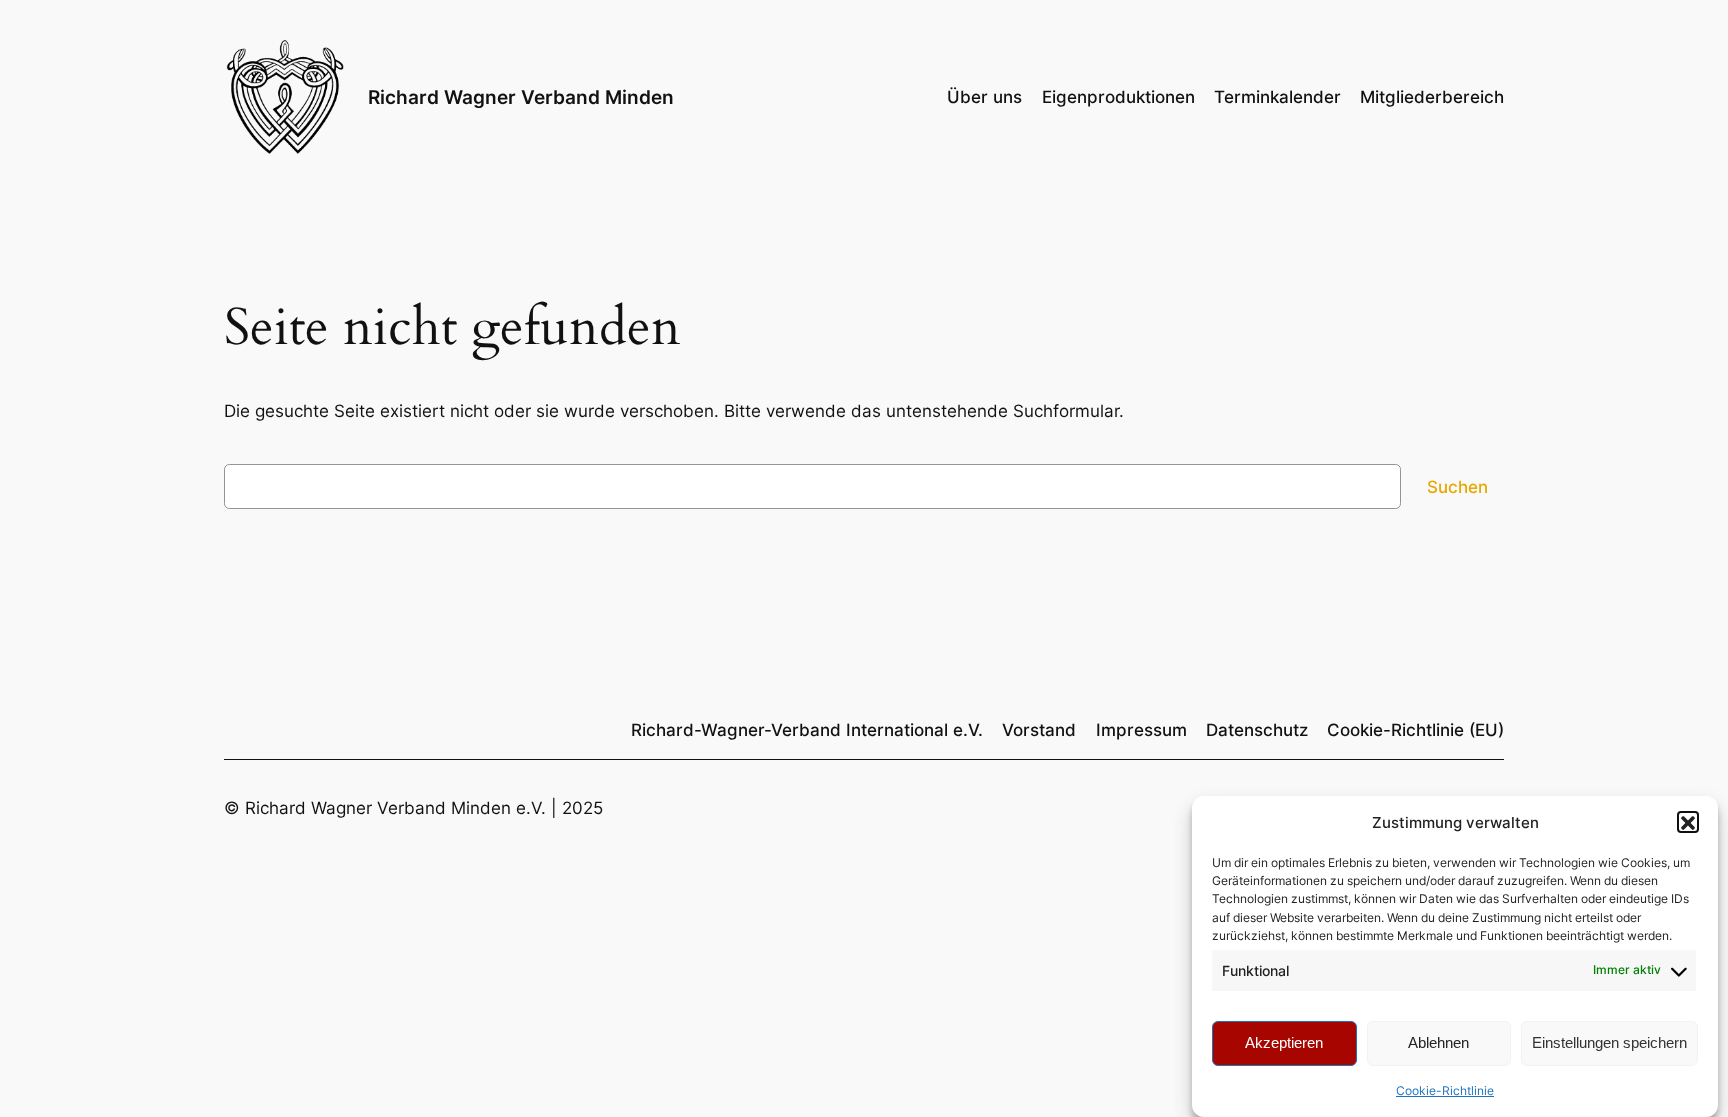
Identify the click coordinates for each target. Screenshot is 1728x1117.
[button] (1688, 823)
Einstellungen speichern (1609, 1042)
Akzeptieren (1284, 1042)
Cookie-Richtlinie (1445, 1090)
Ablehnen (1438, 1042)
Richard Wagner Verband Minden (521, 97)
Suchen (1457, 487)
